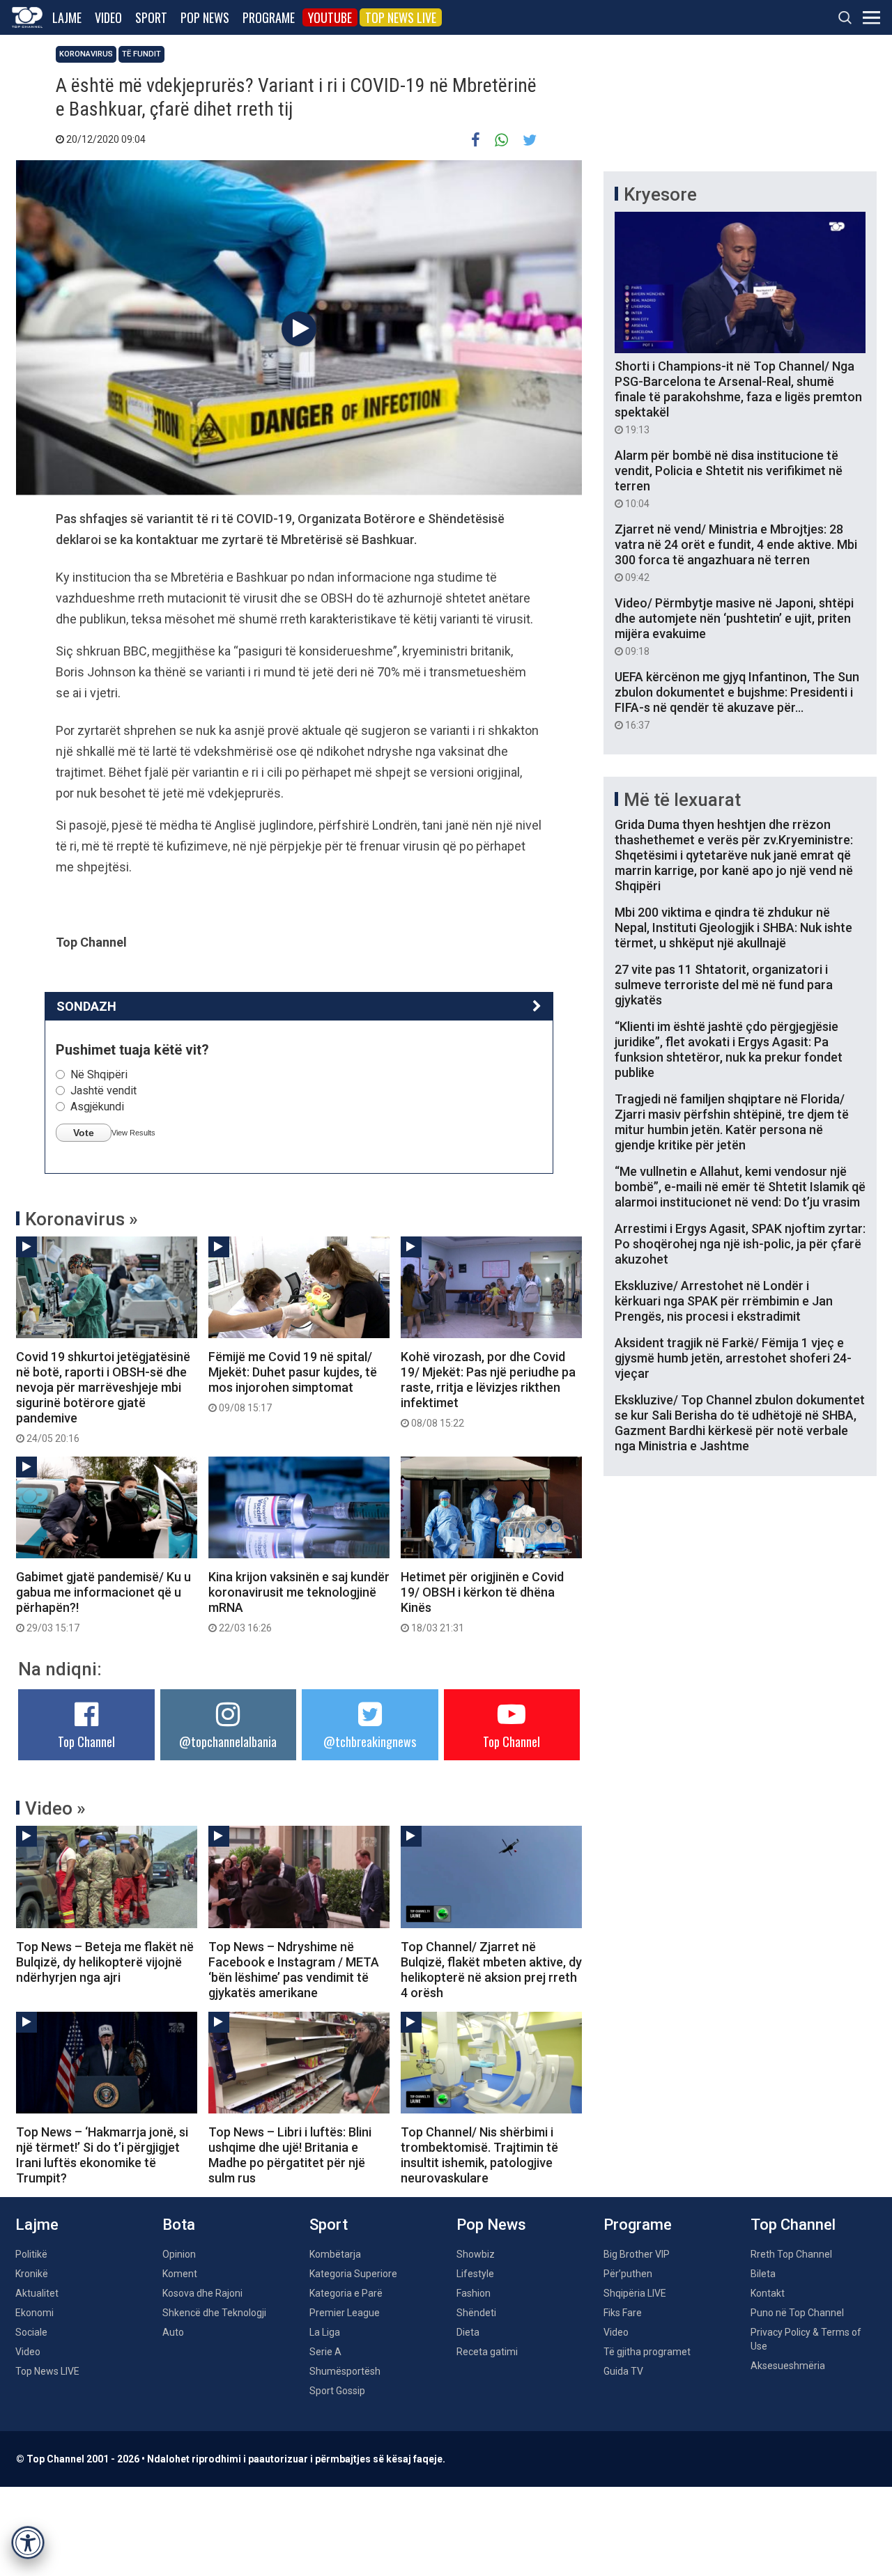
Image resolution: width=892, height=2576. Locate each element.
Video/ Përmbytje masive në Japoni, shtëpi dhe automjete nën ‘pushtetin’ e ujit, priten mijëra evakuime (734, 626)
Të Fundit (141, 54)
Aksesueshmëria (788, 2366)
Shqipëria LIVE (635, 2293)
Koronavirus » (82, 1219)
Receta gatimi (487, 2352)
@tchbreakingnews (370, 1741)
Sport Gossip (337, 2391)
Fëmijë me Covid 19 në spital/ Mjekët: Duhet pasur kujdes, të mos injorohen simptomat (293, 1381)
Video (108, 17)
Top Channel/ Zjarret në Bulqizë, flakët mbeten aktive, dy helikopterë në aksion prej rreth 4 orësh (491, 1970)
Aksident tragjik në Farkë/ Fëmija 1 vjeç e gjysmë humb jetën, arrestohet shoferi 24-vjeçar (733, 1358)
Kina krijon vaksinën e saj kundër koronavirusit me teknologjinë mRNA (299, 1601)
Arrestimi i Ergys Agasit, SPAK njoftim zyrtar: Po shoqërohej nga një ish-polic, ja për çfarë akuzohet (740, 1244)
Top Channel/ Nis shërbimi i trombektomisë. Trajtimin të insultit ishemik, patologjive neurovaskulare (479, 2155)
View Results (133, 1133)
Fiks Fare (623, 2313)
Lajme (67, 17)
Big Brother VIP (637, 2254)
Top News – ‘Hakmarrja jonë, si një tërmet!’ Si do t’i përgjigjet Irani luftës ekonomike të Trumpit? (102, 2155)
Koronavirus (86, 54)
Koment (180, 2274)
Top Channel (86, 1741)
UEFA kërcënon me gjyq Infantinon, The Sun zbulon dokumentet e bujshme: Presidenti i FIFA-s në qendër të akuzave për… (737, 700)
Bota (179, 2225)
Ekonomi (34, 2313)
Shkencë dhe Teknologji (214, 2313)
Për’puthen (628, 2274)
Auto (173, 2332)
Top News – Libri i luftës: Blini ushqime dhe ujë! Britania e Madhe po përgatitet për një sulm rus (290, 2155)
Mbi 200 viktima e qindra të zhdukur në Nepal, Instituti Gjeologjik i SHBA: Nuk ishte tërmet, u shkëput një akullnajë (733, 928)
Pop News (205, 17)
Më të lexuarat (682, 800)
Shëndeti (476, 2313)
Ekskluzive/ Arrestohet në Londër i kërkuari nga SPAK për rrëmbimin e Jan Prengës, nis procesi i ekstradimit (724, 1301)
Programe (269, 17)
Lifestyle (475, 2274)
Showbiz (476, 2254)
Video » (55, 1808)
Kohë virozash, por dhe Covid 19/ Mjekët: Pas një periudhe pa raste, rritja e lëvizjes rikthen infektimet (488, 1389)
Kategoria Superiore (353, 2274)
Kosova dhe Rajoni (202, 2293)
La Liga (325, 2332)
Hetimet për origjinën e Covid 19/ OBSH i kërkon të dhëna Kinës (482, 1601)
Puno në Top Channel (797, 2313)
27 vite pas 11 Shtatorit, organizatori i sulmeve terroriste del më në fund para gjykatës (724, 985)
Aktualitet (37, 2293)
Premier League (345, 2313)
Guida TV (623, 2371)
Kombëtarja (335, 2254)
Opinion (179, 2254)
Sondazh (86, 1006)
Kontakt (768, 2293)
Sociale (31, 2332)
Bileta (763, 2274)
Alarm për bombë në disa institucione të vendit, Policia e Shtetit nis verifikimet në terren (729, 479)
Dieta (468, 2332)
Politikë (31, 2254)
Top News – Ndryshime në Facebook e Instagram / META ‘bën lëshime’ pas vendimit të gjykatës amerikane (294, 1970)
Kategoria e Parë (346, 2293)
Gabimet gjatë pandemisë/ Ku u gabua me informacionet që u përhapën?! (103, 1601)
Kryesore (660, 194)
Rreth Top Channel (791, 2254)
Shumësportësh (345, 2371)
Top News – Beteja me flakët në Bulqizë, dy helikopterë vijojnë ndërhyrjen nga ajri (105, 1962)
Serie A (325, 2352)
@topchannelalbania (228, 1741)
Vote (84, 1133)
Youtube (330, 17)
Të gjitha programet (647, 2352)
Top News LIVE (401, 17)
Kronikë (32, 2274)
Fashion (474, 2293)
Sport (151, 17)
